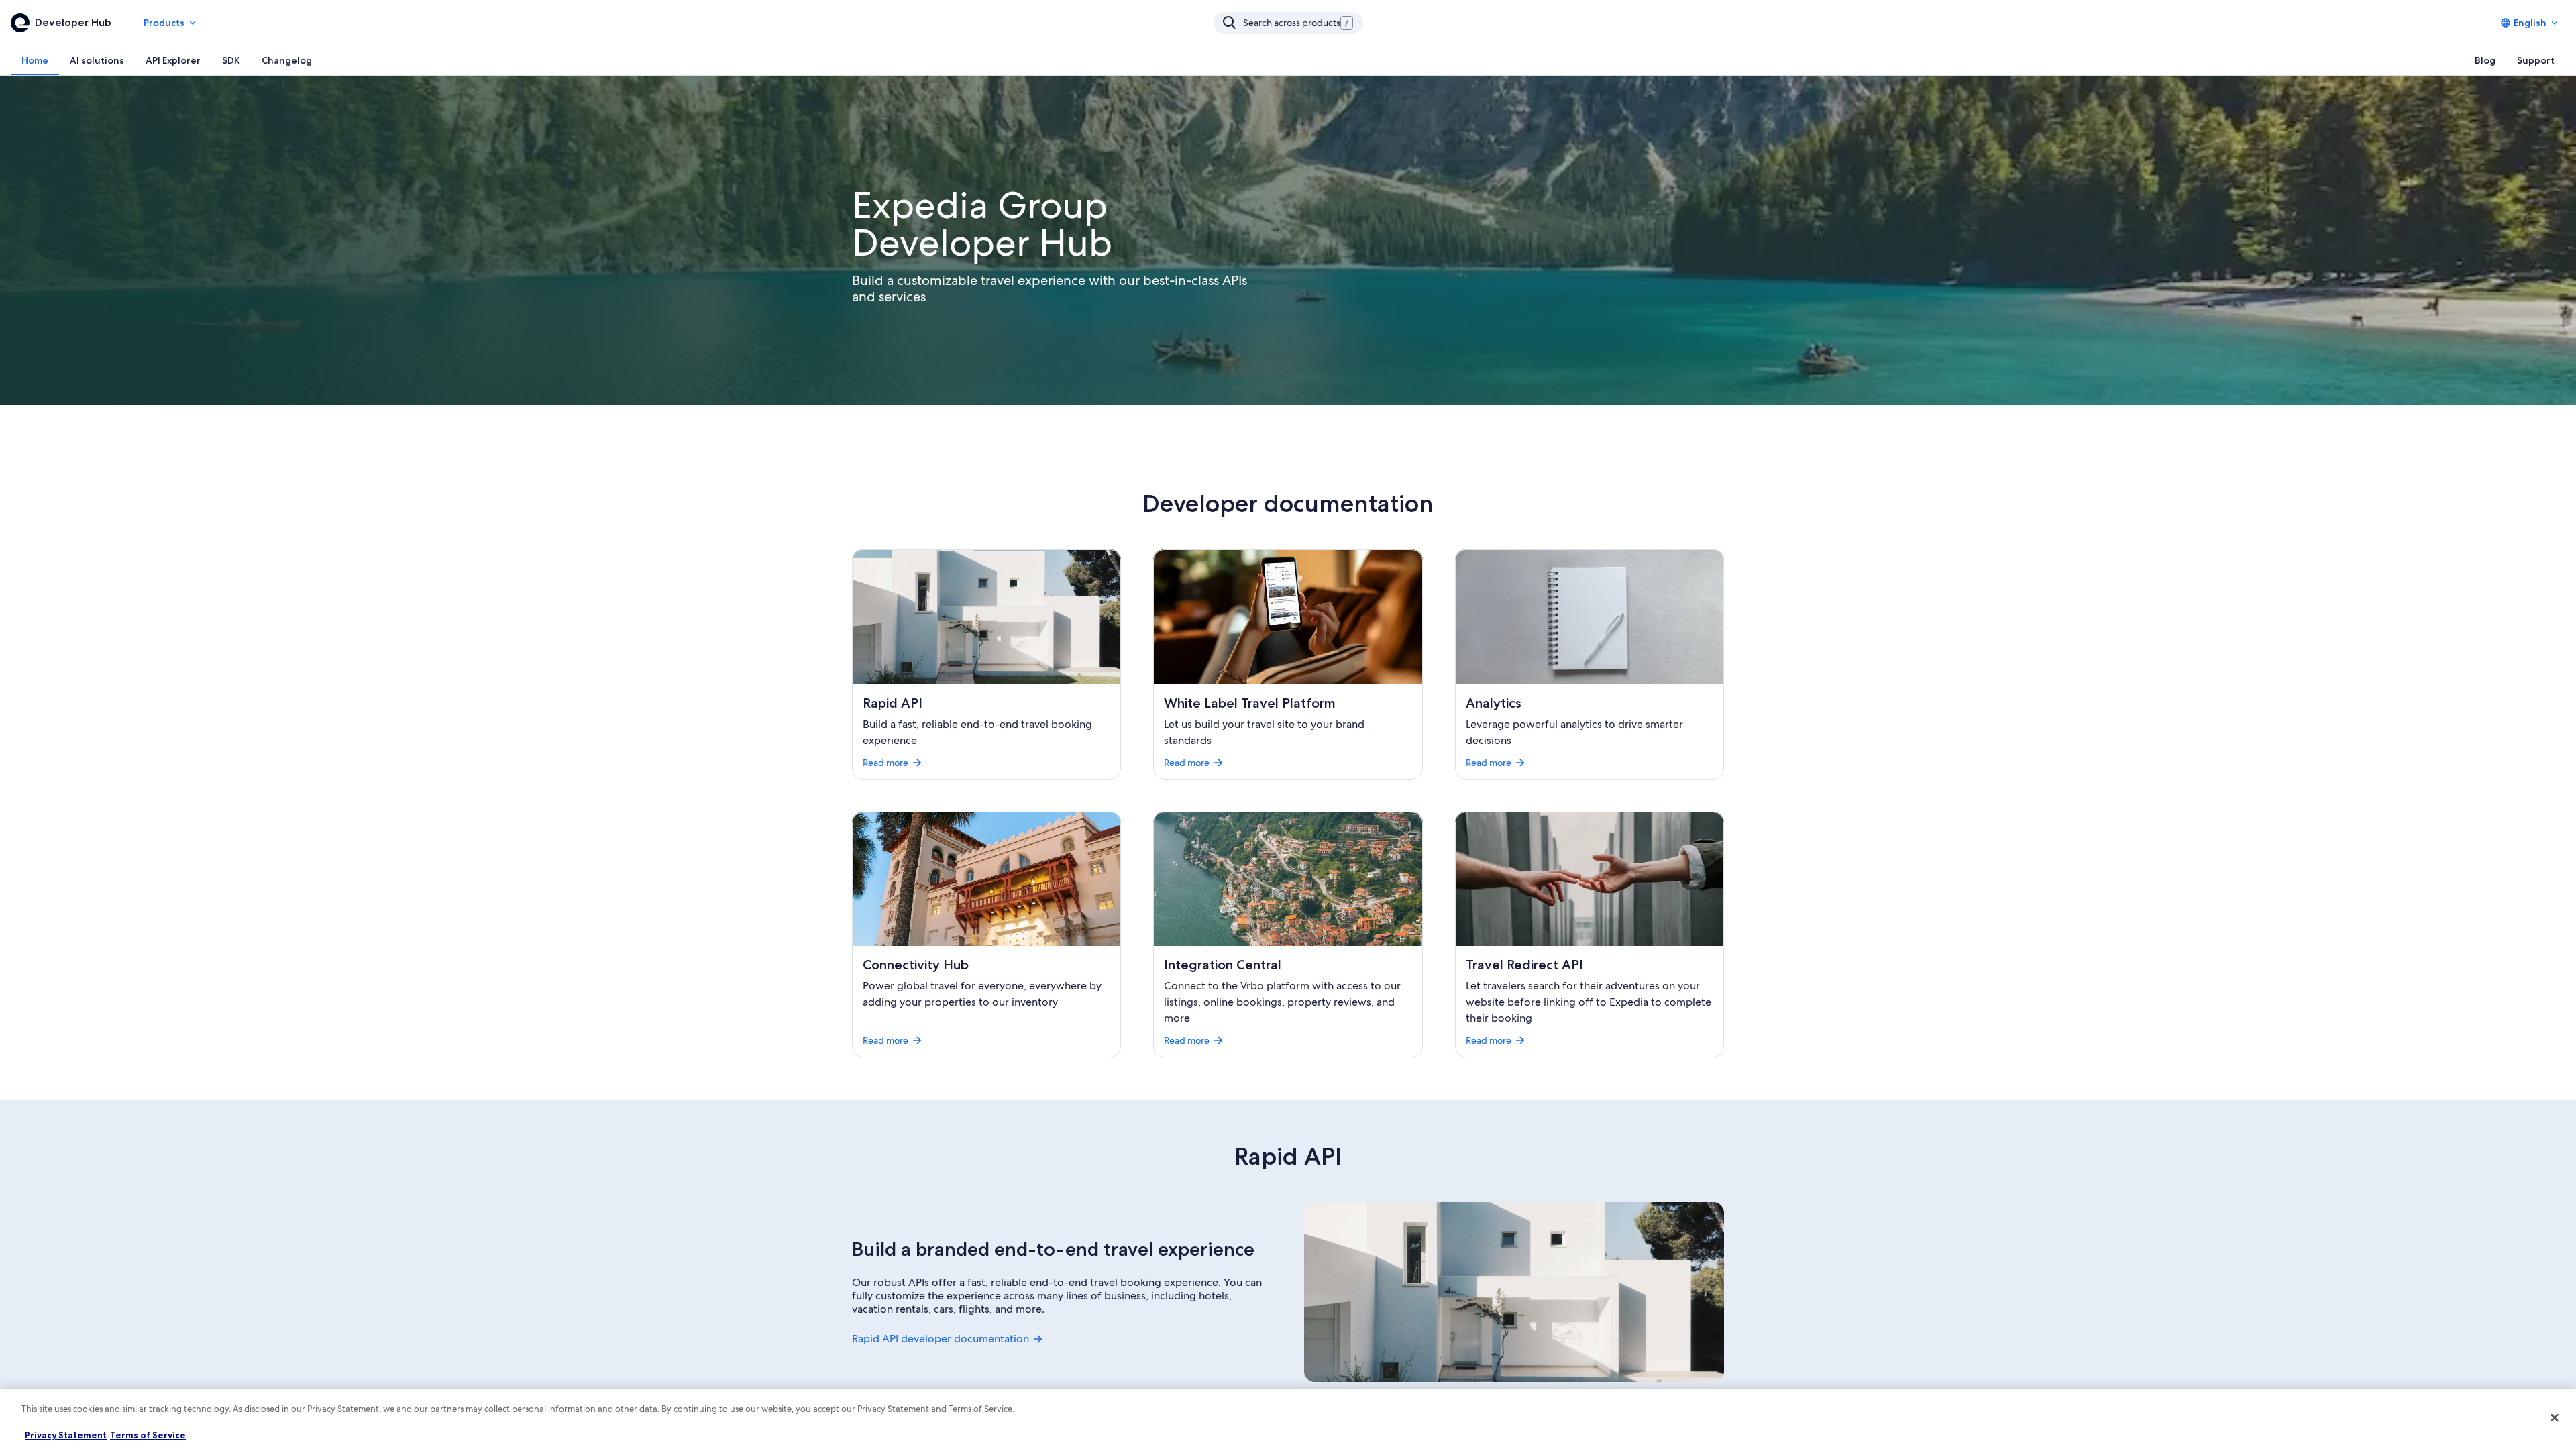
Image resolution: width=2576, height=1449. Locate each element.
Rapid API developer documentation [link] (941, 1339)
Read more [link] (885, 763)
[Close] (2555, 1417)
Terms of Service (148, 1435)
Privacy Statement (66, 1435)
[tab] (35, 60)
